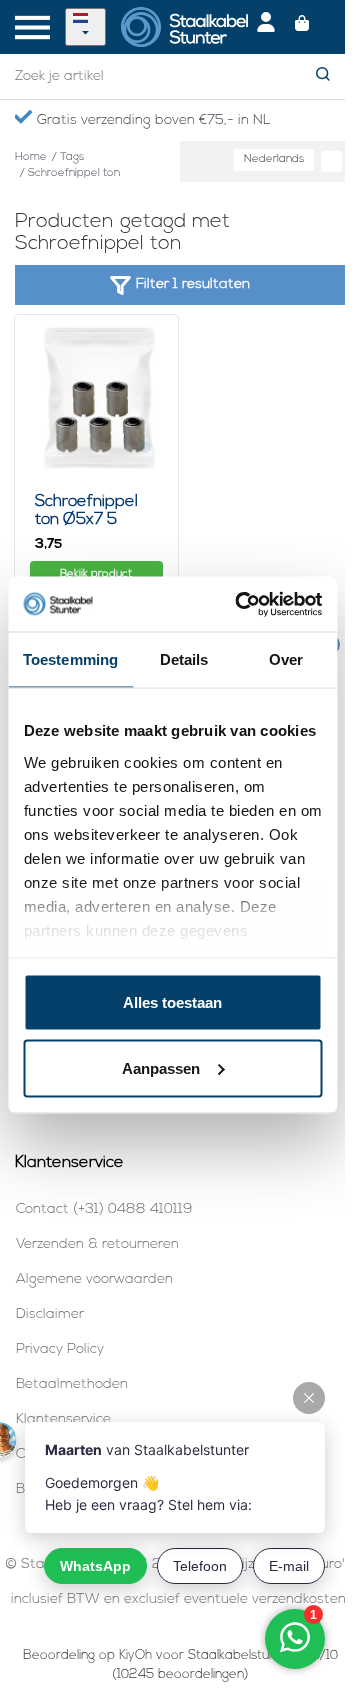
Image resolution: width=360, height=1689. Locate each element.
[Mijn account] (266, 27)
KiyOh (135, 1655)
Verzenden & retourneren (97, 1244)
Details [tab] (184, 659)
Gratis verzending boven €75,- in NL (151, 120)
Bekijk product (96, 574)
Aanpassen (161, 1067)
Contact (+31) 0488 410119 (104, 1209)
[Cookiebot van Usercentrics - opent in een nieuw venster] (241, 604)
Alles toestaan (172, 1002)
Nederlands (274, 159)
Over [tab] (286, 659)
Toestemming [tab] (70, 659)
